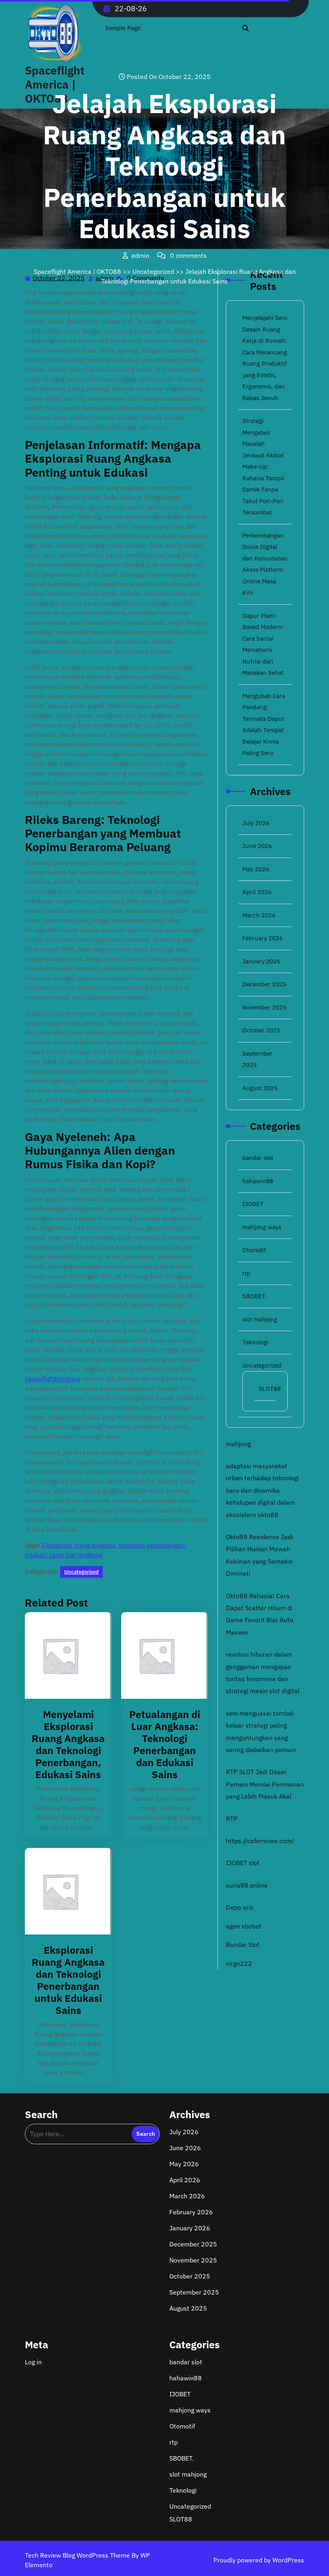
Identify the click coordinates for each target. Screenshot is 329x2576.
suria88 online (247, 1885)
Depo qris (240, 1907)
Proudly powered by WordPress (259, 2560)
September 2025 (194, 2292)
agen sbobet (244, 1926)
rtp (246, 1273)
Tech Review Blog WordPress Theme (78, 2555)
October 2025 (261, 1030)
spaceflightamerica (53, 1378)
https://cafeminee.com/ (260, 1841)
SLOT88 (270, 1389)
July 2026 (256, 823)
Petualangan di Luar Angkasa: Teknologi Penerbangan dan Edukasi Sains (165, 1744)
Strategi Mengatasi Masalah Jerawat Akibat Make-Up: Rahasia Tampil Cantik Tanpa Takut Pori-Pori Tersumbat (263, 466)
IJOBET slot (243, 1863)
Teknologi (255, 1342)
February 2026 (263, 938)
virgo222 (239, 1963)
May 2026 (256, 869)
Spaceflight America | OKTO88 (77, 271)
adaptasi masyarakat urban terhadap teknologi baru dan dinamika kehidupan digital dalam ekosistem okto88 (262, 1490)
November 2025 (264, 1007)
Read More (65, 1656)
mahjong (238, 1444)
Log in (33, 2362)
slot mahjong (260, 1319)
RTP (232, 1819)
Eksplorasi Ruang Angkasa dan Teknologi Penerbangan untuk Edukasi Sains (68, 1980)
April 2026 (257, 892)
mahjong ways (262, 1227)
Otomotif (254, 1250)
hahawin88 (258, 1181)
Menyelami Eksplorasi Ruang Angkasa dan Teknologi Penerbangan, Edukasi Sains (68, 1744)
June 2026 (257, 846)
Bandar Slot (243, 1945)
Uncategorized (153, 271)
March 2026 (259, 915)
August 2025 (260, 1088)
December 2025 (264, 984)
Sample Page (123, 28)
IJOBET (253, 1204)
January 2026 (261, 961)
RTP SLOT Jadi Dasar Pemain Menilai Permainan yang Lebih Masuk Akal (265, 1784)
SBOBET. (255, 1296)
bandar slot (258, 1158)
